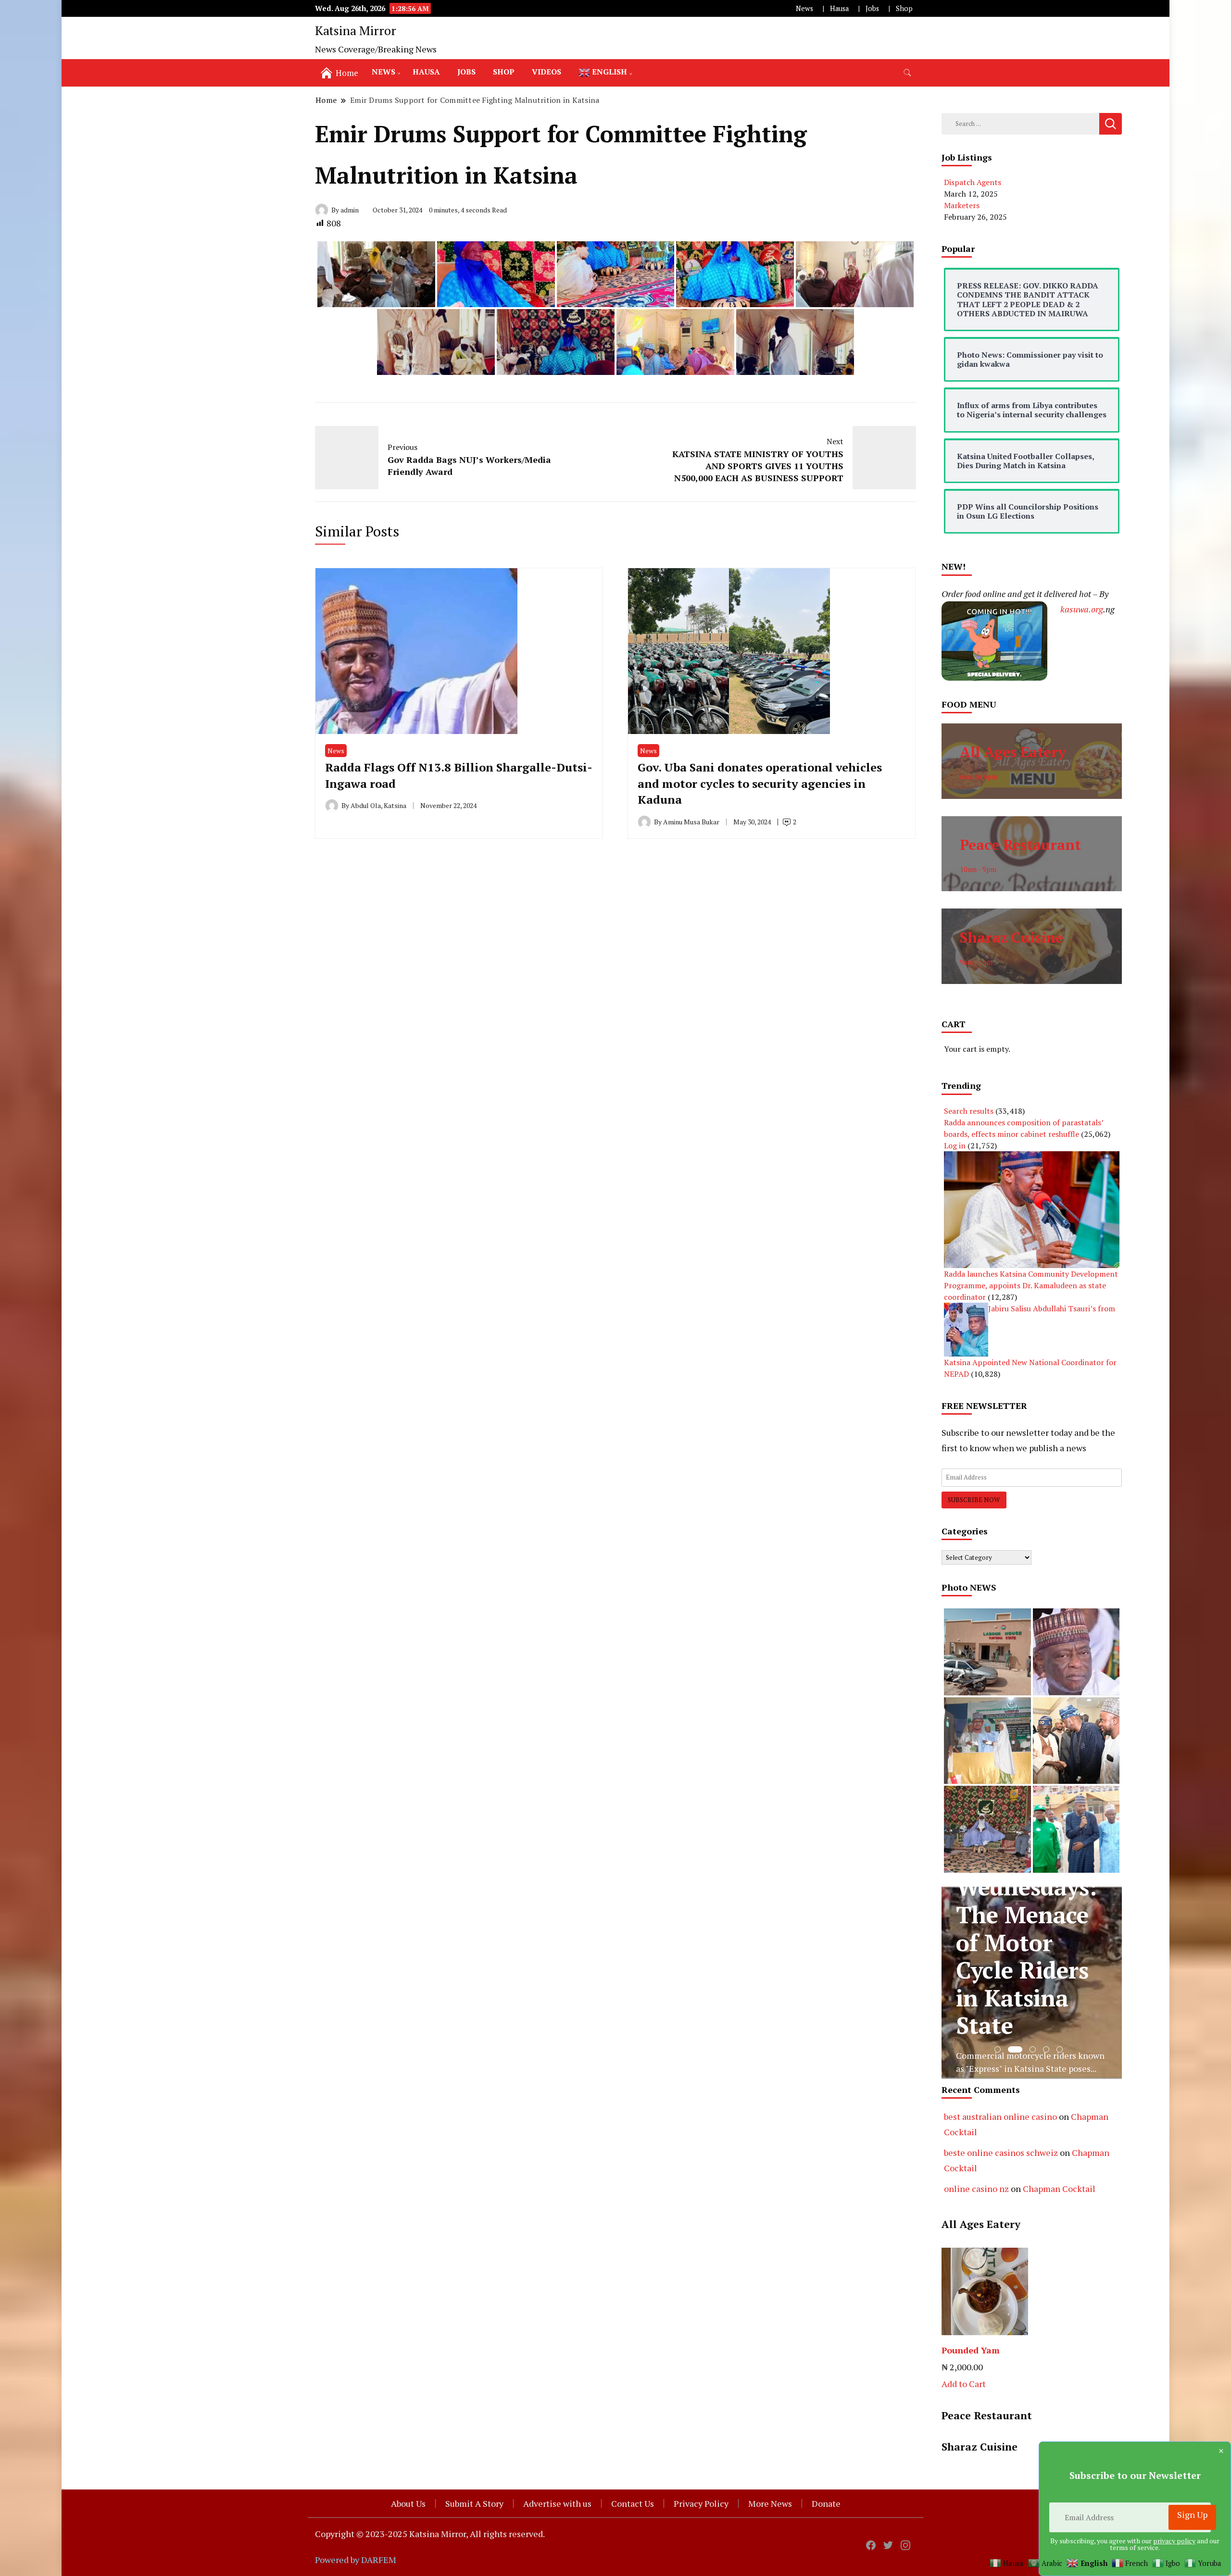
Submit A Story (474, 2503)
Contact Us (633, 2503)
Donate (826, 2503)
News (804, 8)
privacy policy (1174, 2541)
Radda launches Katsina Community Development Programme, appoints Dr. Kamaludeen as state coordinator (1031, 1285)
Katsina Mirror (356, 30)
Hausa (839, 8)
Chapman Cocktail (1059, 2189)
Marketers (962, 205)
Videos (546, 72)
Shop (904, 8)
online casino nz (976, 2189)
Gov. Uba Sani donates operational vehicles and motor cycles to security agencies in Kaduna (760, 783)
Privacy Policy (701, 2503)
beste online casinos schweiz (1001, 2153)
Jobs (872, 8)
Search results (969, 1111)
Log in (955, 1145)
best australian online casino (1000, 2116)
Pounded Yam (971, 2350)
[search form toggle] (907, 73)
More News (770, 2503)
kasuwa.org (1082, 609)
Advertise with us (557, 2503)
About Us (408, 2503)
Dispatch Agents (973, 182)
